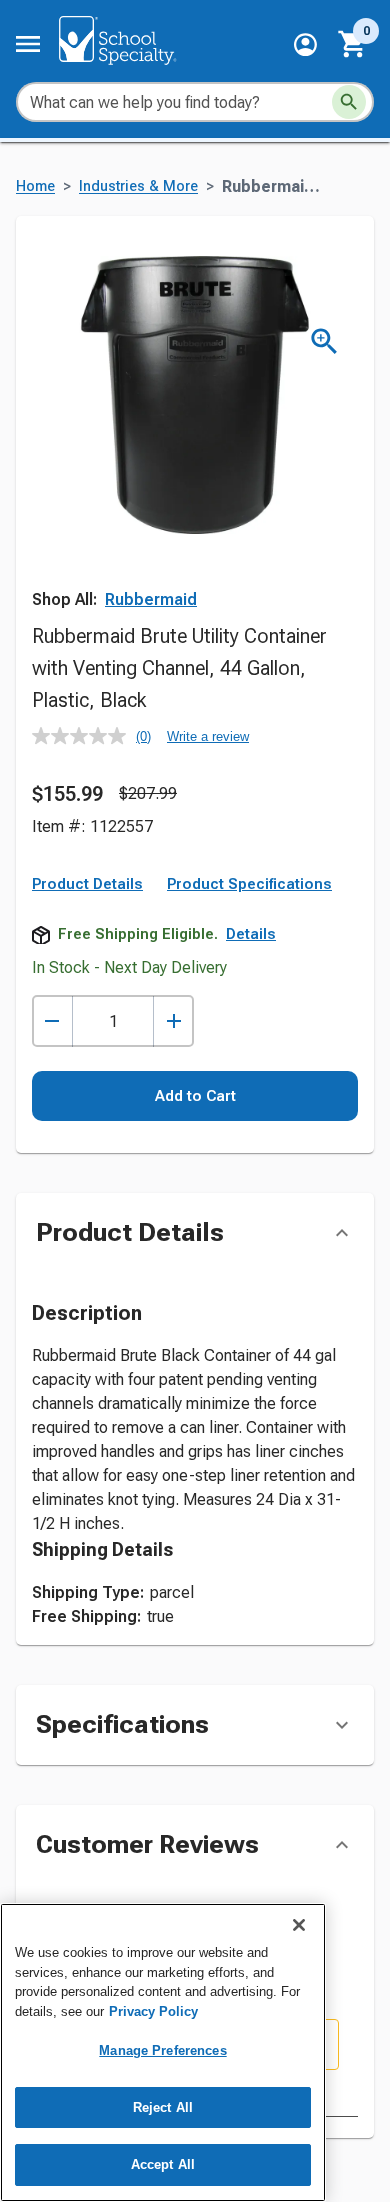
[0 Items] (353, 44)
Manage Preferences (162, 2050)
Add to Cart (195, 1096)
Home (35, 186)
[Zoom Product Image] (324, 341)
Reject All (163, 2107)
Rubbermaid (151, 599)
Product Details (87, 884)
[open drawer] (28, 44)
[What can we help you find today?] (349, 102)
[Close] (299, 1925)
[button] (305, 44)
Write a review (208, 736)
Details (251, 934)
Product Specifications (249, 884)
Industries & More (138, 186)
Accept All (163, 2164)
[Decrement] (52, 1021)
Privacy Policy (153, 2011)
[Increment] (173, 1021)
